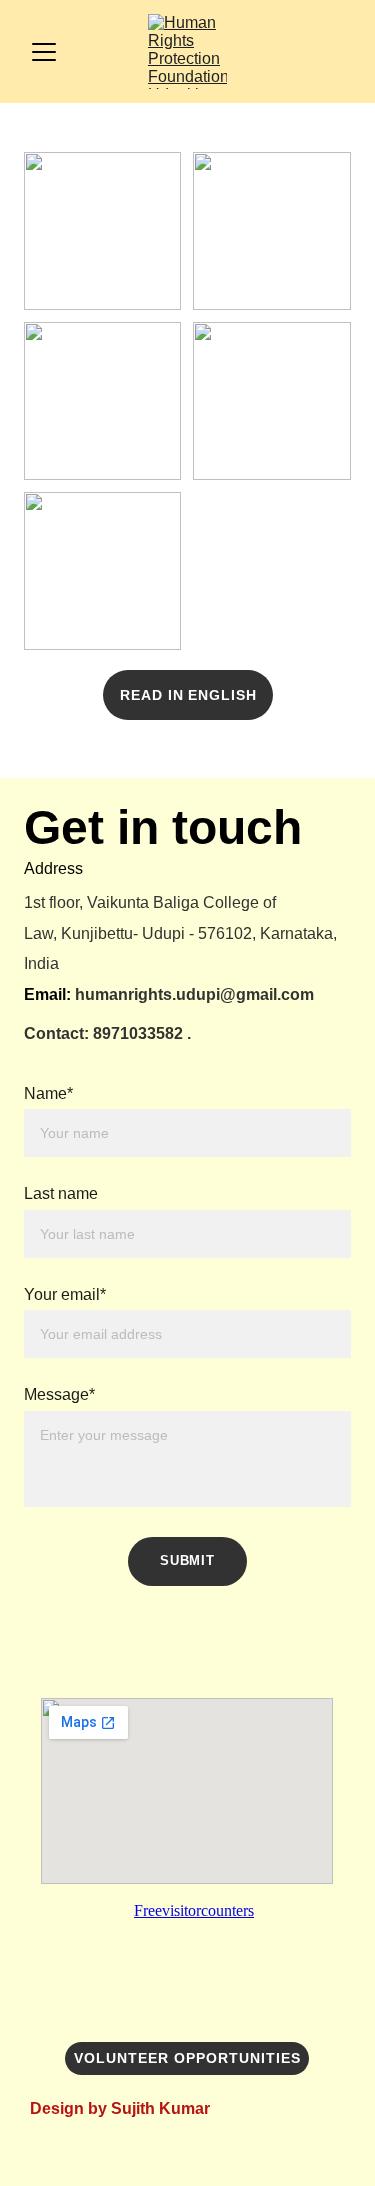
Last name (61, 1193)
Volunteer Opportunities (187, 2058)
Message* (59, 1394)
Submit (187, 1560)
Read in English (189, 695)
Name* (48, 1093)
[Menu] (44, 52)
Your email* (65, 1294)
